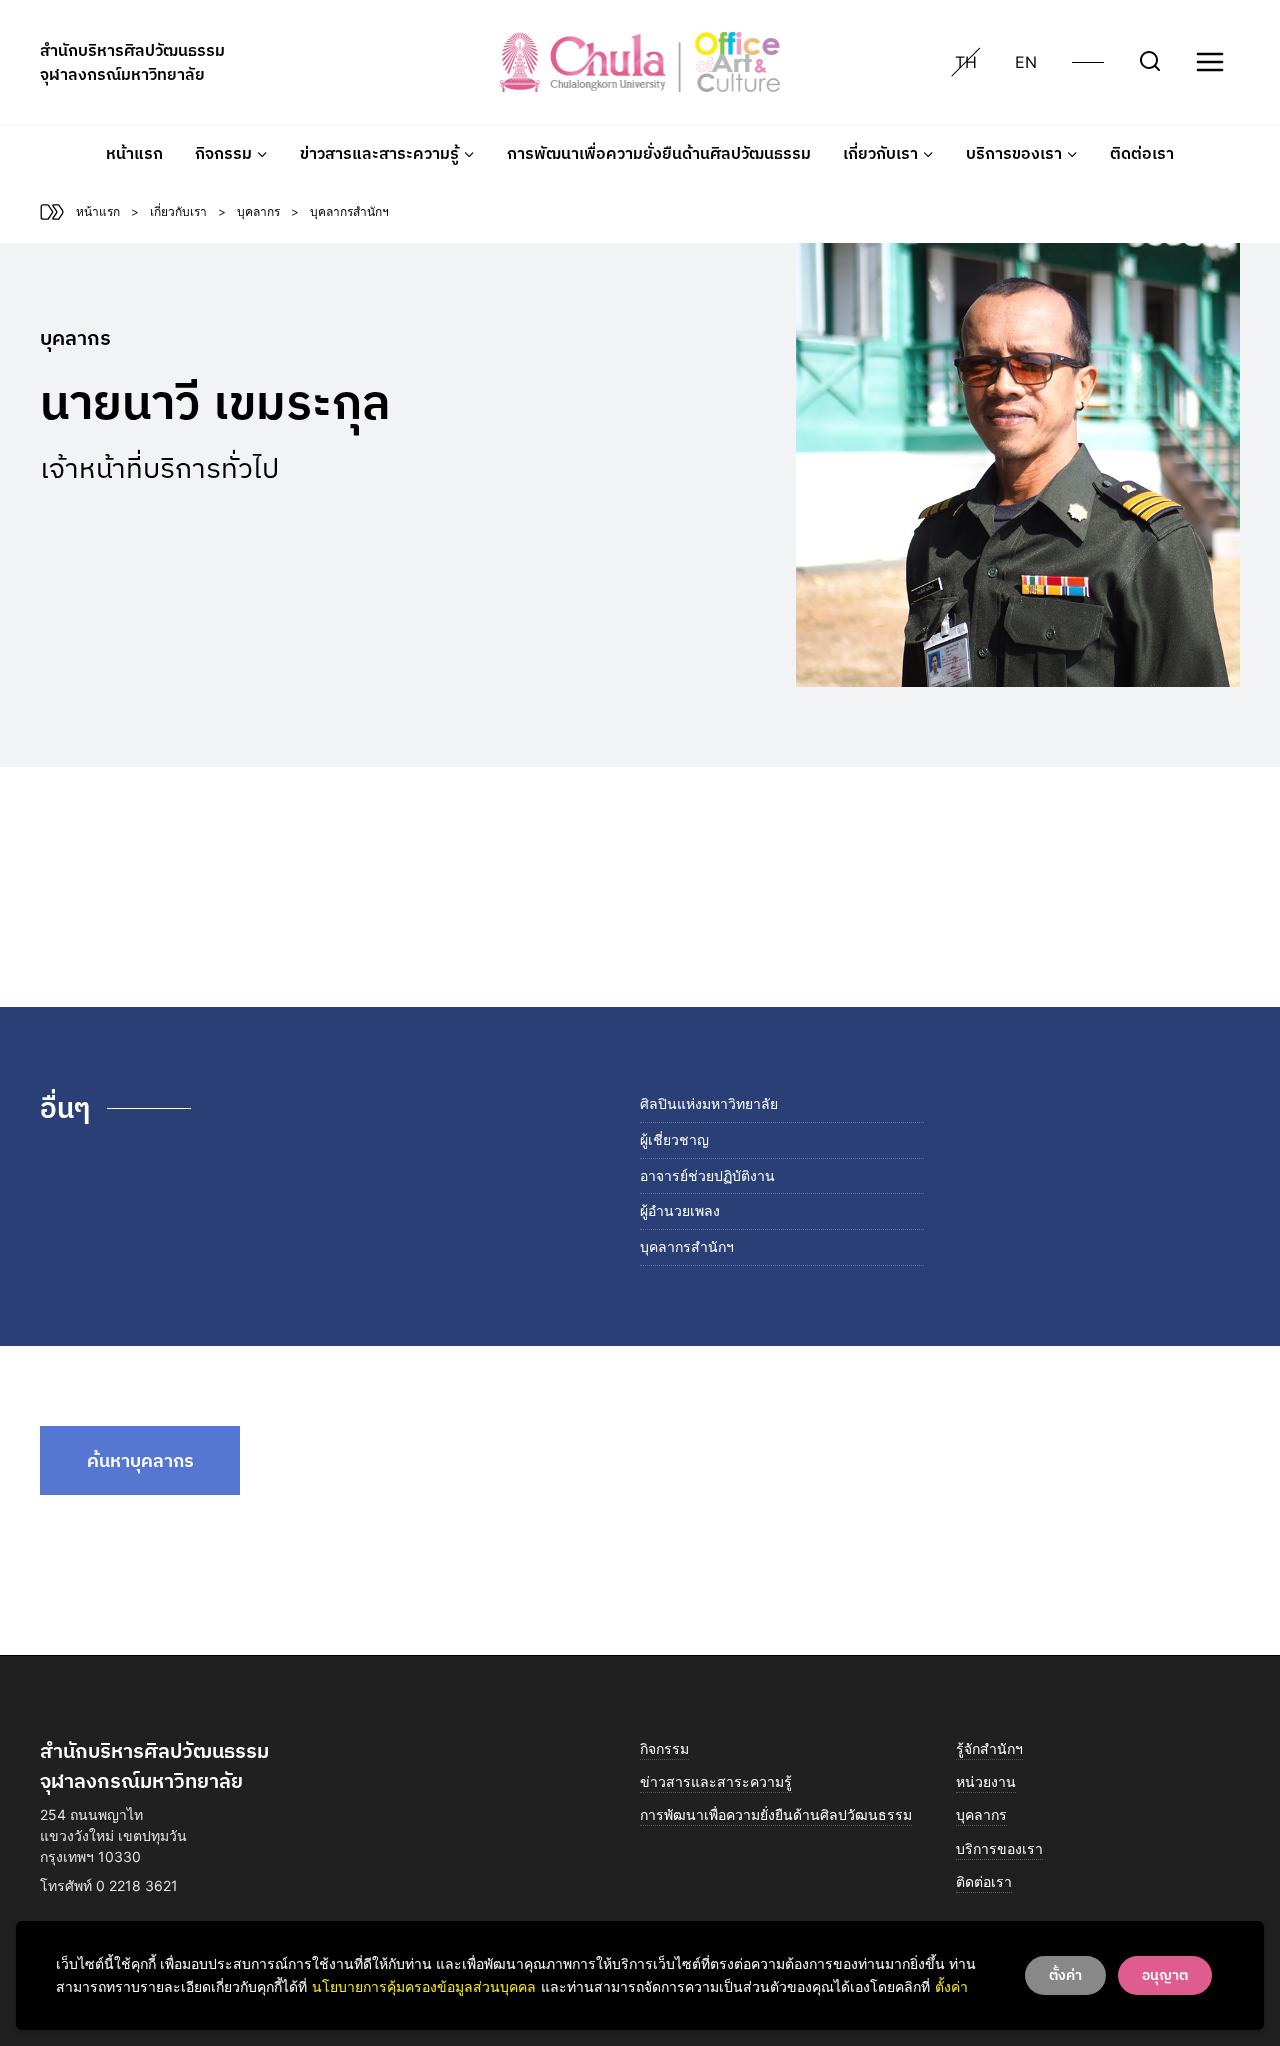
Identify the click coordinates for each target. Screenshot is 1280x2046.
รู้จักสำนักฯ (989, 1748)
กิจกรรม (664, 1748)
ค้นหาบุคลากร (140, 1460)
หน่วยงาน (986, 1781)
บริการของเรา (999, 1848)
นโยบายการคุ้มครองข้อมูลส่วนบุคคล (424, 1986)
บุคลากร (981, 1814)
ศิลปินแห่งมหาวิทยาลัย (709, 1103)
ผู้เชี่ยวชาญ (674, 1139)
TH (966, 62)
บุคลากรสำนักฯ (687, 1246)
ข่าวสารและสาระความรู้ (716, 1781)
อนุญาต (1165, 1975)
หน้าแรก (134, 153)
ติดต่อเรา (1142, 153)
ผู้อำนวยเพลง (680, 1210)
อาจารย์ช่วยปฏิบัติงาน (707, 1175)
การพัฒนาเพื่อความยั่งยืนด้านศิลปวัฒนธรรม (659, 153)
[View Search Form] (1150, 62)
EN (1026, 62)
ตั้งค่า (951, 1986)
